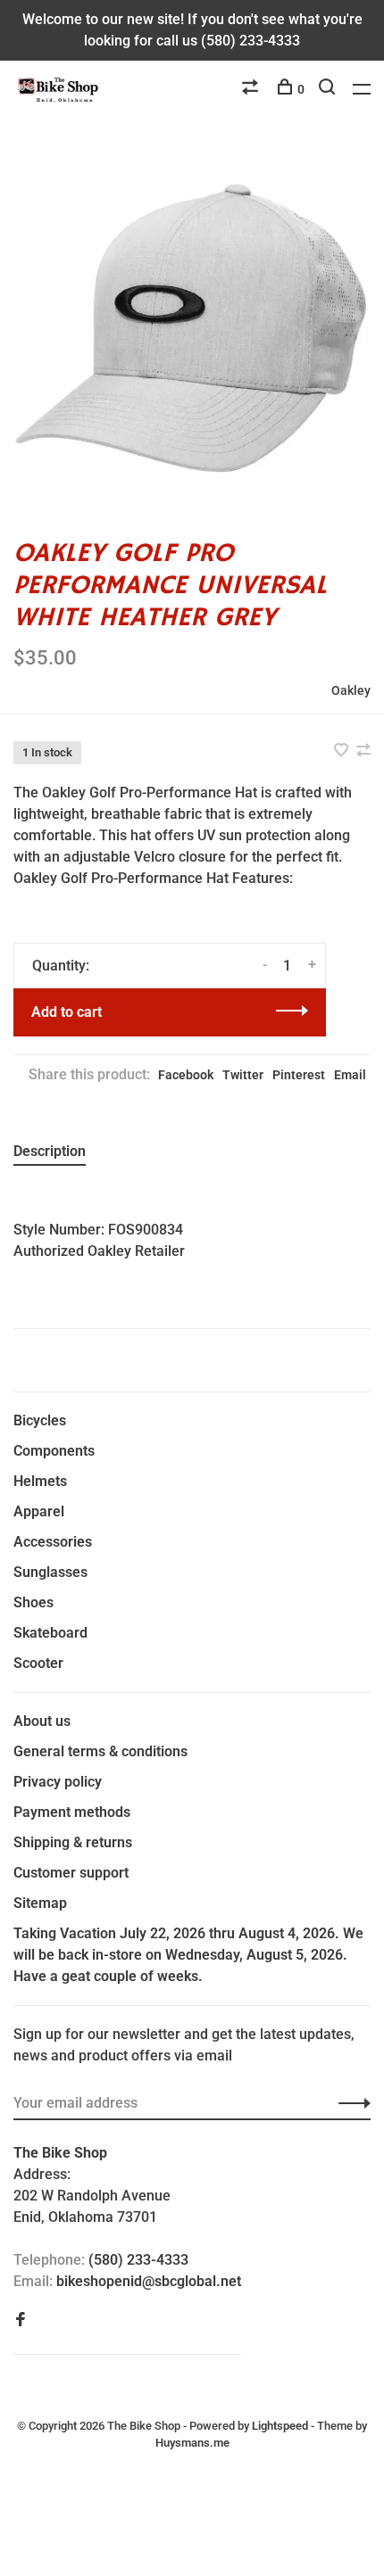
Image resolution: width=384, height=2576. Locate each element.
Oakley (351, 690)
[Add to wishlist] (343, 751)
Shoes (33, 1602)
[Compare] (252, 89)
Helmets (40, 1481)
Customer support (71, 1873)
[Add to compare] (363, 751)
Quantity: (61, 966)
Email (350, 1075)
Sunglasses (50, 1572)
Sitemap (40, 1903)
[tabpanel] (192, 328)
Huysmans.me (192, 2443)
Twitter (243, 1075)
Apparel (39, 1511)
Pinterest (299, 1075)
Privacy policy (58, 1782)
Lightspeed (280, 2426)
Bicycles (40, 1420)
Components (54, 1451)
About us (42, 1721)
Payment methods (72, 1812)
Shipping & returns (73, 1842)
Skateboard (50, 1633)
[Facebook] (21, 2320)
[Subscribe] (350, 2103)
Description (50, 1151)
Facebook (186, 1075)
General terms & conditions (100, 1751)
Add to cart (67, 1012)
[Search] (329, 89)
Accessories (53, 1542)
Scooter (38, 1663)
